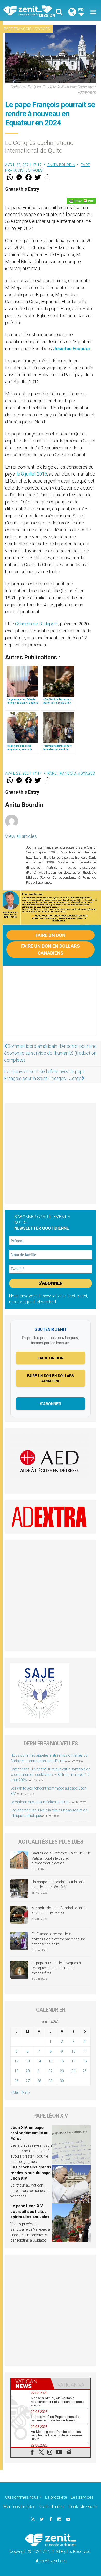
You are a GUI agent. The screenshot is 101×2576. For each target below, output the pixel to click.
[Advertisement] (51, 1006)
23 (62, 2071)
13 (28, 2061)
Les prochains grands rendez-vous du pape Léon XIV (31, 2173)
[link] (72, 349)
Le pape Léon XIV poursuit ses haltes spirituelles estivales (30, 2211)
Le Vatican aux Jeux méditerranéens (39, 1802)
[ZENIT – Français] (28, 10)
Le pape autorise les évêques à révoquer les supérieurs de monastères (56, 1968)
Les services (82, 2497)
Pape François (18, 29)
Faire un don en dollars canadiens (51, 950)
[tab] (31, 2384)
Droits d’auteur (52, 2507)
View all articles (21, 836)
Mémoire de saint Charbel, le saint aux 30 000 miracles (59, 1910)
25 (85, 2071)
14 (39, 2061)
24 (73, 2071)
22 (51, 2071)
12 (16, 2061)
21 (39, 2071)
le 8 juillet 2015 (32, 474)
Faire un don (51, 935)
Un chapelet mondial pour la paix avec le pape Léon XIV (58, 1884)
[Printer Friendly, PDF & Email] (81, 201)
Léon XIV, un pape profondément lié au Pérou (29, 2133)
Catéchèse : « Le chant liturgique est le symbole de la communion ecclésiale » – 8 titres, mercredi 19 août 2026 (50, 1775)
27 (28, 2081)
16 (62, 2061)
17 (73, 2061)
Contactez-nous (83, 2507)
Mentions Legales (19, 2507)
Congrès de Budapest (37, 624)
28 (39, 2081)
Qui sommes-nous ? (23, 2497)
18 (85, 2061)
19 (16, 2071)
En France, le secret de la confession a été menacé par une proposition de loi (59, 1939)
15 (51, 2061)
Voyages (42, 29)
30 (62, 2081)
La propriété (56, 2497)
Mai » (26, 2092)
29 (51, 2081)
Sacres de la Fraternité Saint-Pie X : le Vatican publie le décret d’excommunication (61, 1858)
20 (28, 2071)
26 (16, 2081)
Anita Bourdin (61, 165)
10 (73, 2051)
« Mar (15, 2092)
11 (85, 2051)
